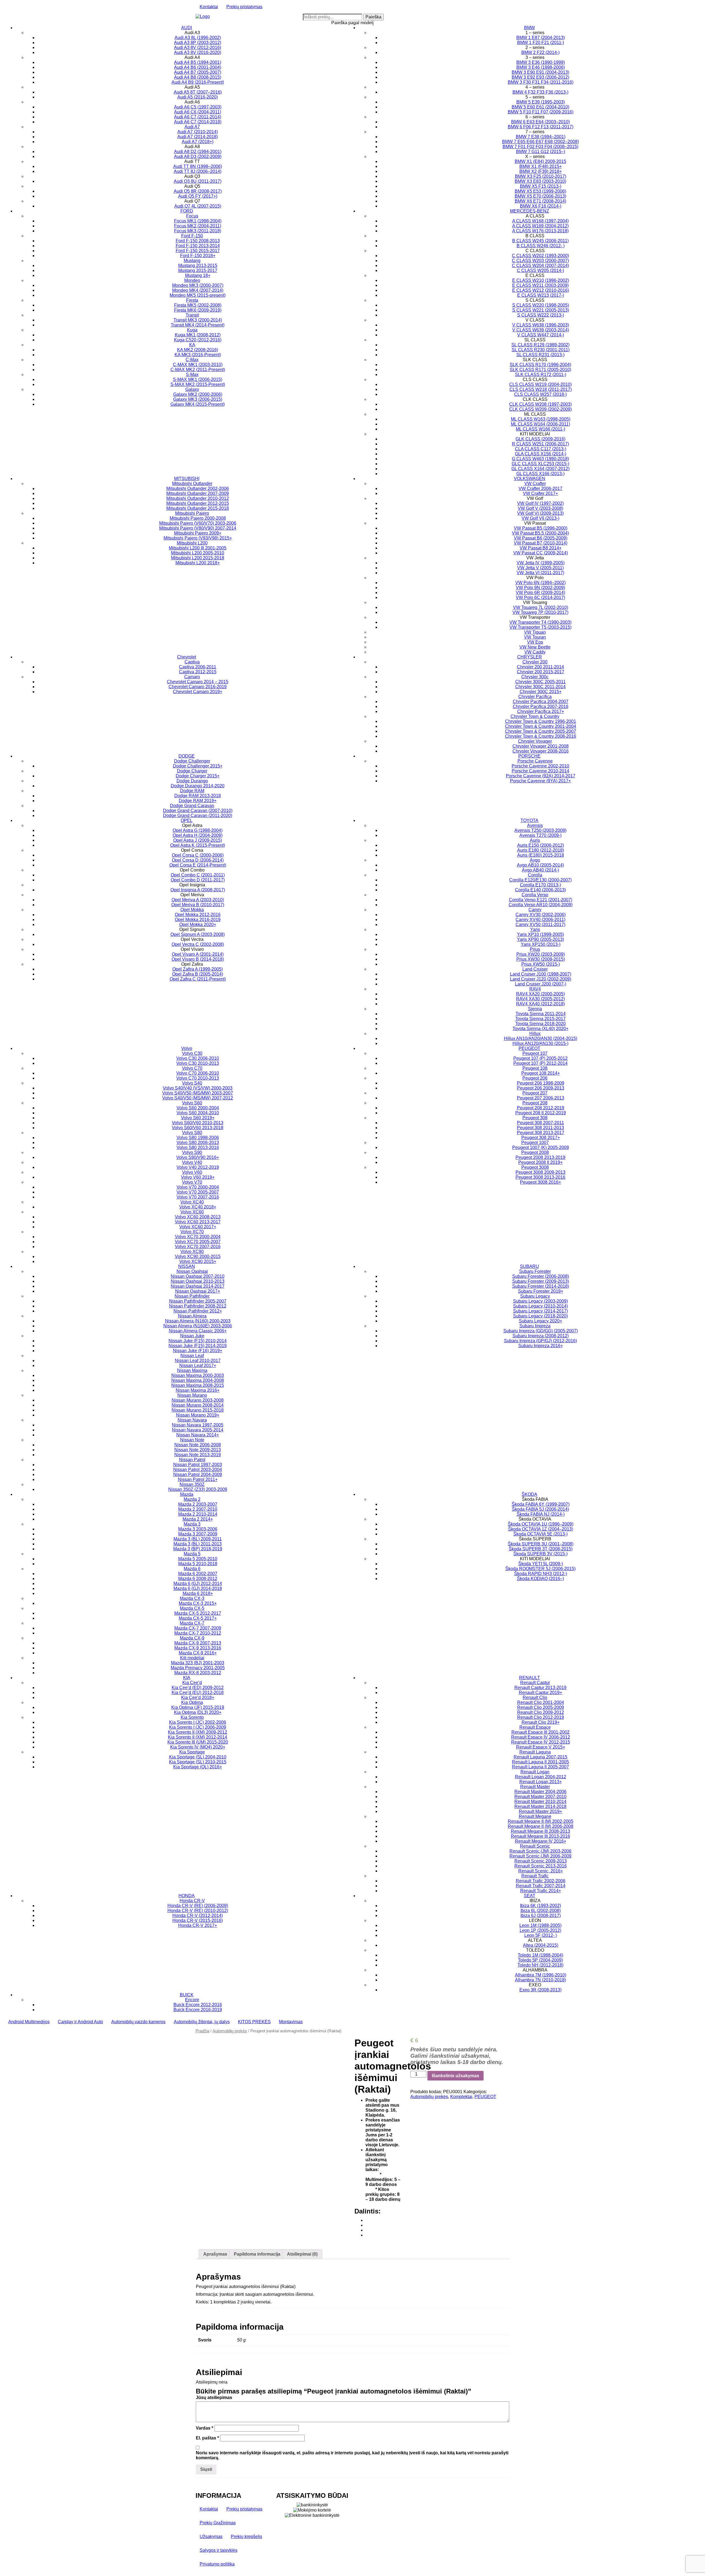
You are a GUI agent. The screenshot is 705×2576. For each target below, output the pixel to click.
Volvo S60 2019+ (198, 1118)
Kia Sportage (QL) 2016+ (198, 1767)
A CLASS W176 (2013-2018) (540, 231)
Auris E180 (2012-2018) (541, 850)
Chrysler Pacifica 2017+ (541, 711)
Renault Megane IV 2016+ (541, 1841)
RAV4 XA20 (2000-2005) (540, 994)
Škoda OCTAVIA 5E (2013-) (540, 1534)
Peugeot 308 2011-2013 (540, 1128)
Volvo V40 (192, 1162)
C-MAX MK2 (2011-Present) (198, 370)
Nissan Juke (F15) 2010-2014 (198, 1341)
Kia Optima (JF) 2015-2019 (198, 1707)
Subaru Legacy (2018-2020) (540, 1316)
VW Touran (535, 637)
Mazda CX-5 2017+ (198, 1618)
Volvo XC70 (192, 1232)
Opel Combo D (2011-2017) (198, 880)
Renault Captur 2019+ (540, 1693)
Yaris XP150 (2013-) (541, 944)
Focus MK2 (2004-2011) (198, 226)
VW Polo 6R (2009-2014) (540, 593)
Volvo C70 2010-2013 (198, 1078)
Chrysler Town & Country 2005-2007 (541, 731)
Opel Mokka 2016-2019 (198, 920)
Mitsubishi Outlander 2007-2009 (198, 493)
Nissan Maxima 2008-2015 (198, 1385)
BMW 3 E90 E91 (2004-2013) (540, 72)
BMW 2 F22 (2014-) (540, 52)
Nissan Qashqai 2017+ (198, 1291)
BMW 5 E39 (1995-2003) (541, 102)
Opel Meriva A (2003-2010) (198, 900)
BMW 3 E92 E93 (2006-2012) (540, 77)
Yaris (535, 929)
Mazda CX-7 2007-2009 (198, 1628)
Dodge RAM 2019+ (198, 801)
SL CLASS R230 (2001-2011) (541, 350)
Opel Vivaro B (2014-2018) (198, 959)
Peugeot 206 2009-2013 (541, 1088)
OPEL (187, 820)
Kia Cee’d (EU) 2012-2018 (198, 1693)
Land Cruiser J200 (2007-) (541, 984)
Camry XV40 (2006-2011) (540, 920)
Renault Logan (535, 1772)
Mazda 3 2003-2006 (198, 1529)
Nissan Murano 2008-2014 (198, 1405)
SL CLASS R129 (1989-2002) (540, 345)
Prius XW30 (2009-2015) (541, 959)
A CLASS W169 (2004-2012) (540, 226)
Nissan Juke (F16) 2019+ (198, 1351)
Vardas (204, 2428)
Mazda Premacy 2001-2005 (198, 1668)
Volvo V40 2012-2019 (198, 1167)
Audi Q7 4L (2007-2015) (198, 206)
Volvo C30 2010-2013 (198, 1063)
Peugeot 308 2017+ (541, 1138)
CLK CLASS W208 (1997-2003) (540, 404)
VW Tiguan (535, 632)
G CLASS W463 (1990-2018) (540, 459)
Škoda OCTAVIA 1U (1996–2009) (541, 1524)
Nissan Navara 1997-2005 (198, 1425)
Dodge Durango (192, 781)
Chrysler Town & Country (535, 716)
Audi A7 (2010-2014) (198, 132)
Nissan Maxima (192, 1370)
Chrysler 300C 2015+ (541, 692)
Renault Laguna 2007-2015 (540, 1757)
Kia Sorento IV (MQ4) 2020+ (198, 1747)
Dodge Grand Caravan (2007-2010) (198, 811)
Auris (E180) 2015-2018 (541, 855)
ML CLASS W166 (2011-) (540, 429)
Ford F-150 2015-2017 (198, 251)
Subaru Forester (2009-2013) (541, 1281)
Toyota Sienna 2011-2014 (541, 1014)
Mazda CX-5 (192, 1608)
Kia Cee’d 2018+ (198, 1697)
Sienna (535, 1009)
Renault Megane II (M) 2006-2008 (541, 1826)
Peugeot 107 (535, 1053)
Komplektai (461, 2097)
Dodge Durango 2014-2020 (198, 786)
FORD (187, 211)
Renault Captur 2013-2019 (540, 1688)
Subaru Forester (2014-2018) (541, 1286)
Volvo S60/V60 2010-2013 (198, 1123)
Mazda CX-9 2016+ (198, 1653)
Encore (192, 2000)
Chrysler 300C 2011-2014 (540, 687)
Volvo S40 (192, 1083)
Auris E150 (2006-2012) (541, 845)
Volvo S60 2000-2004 (198, 1108)
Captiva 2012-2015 (198, 672)
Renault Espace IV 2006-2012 (541, 1737)
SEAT (530, 1896)
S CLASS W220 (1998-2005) (541, 305)
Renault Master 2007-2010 (540, 1797)
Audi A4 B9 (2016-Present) (198, 82)
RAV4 (535, 989)
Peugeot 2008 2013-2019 (540, 1157)
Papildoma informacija (257, 2254)
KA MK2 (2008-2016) (198, 350)
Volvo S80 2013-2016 (198, 1147)
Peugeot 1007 (535, 1143)
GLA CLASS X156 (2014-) (541, 454)
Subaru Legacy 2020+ (540, 1321)
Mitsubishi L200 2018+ (198, 563)
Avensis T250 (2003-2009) (540, 830)
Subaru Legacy (535, 1296)
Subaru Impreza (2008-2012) (541, 1336)
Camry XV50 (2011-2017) (540, 925)
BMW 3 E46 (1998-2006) (541, 67)
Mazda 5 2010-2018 (198, 1564)
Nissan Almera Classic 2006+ (198, 1331)
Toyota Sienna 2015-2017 (540, 1019)
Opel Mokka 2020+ (198, 925)
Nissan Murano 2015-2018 (198, 1410)
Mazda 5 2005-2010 (198, 1559)
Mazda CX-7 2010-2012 (198, 1633)
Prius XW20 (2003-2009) (541, 954)
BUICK (187, 1995)
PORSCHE (529, 756)
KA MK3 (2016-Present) (198, 355)
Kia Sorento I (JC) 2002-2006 (198, 1722)
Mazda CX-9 (192, 1638)
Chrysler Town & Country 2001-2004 (541, 726)
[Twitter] (367, 2225)
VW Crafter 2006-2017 (540, 488)
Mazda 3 (192, 1524)
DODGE (187, 756)
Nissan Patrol (192, 1460)
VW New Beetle (535, 647)
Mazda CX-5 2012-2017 (198, 1613)
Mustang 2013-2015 (198, 266)
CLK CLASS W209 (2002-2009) (540, 409)
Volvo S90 (192, 1152)
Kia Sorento (192, 1717)
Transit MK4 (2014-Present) (198, 325)
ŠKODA (529, 1494)
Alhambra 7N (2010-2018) (540, 1980)
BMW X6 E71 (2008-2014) (540, 201)
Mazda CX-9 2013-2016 (198, 1648)
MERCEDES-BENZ (530, 211)
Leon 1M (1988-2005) (540, 1925)
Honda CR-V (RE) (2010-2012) (198, 1911)
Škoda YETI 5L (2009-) (541, 1564)
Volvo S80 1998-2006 (198, 1138)
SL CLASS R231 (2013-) (540, 355)
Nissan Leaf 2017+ (198, 1365)
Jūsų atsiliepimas (214, 2397)
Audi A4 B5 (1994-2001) (198, 62)
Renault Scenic (535, 1846)
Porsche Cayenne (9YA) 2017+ (540, 781)
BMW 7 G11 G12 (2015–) (541, 152)
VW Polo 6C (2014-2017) (540, 597)
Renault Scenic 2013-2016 (541, 1866)
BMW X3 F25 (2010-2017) (541, 176)
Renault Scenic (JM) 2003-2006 (540, 1851)
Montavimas (291, 2022)
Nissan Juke (192, 1336)
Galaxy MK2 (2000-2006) (198, 394)
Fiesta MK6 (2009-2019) (198, 310)
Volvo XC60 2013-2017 (198, 1222)
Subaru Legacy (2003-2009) (540, 1301)
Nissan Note (192, 1440)
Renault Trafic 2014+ (541, 1891)
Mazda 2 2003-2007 (198, 1504)
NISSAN (187, 1266)
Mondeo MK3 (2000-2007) (198, 285)
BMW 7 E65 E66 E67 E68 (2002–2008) (540, 142)
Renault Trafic (535, 1876)
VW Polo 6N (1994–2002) (540, 583)
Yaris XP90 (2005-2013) (540, 939)
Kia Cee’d (192, 1683)
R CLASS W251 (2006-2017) (540, 444)
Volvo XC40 (192, 1202)
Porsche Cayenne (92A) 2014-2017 (541, 776)
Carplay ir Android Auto (80, 2022)
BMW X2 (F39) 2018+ (541, 171)
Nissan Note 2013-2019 (198, 1455)
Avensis (535, 825)
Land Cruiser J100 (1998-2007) (541, 974)
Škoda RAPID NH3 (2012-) (541, 1574)
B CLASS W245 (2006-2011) (540, 241)
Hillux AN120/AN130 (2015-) (540, 1043)
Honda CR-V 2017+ (198, 1925)
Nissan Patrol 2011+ (198, 1479)
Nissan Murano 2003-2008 (198, 1400)
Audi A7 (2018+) (198, 142)
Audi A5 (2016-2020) (198, 97)
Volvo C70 (192, 1068)
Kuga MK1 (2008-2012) (198, 335)
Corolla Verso (535, 895)
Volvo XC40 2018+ (198, 1207)
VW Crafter (535, 484)
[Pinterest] (367, 2230)
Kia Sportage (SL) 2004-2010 (198, 1757)
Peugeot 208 (535, 1103)
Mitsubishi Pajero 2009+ (198, 533)
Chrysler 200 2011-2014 (540, 667)
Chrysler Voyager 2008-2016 (541, 751)
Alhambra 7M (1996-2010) (541, 1975)
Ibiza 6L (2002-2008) (541, 1911)
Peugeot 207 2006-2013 (541, 1098)
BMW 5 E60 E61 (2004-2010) (540, 107)
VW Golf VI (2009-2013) (540, 513)
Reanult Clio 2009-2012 (541, 1712)
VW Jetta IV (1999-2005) (541, 563)
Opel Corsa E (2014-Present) (198, 865)
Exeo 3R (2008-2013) (540, 1990)
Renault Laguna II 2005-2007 (540, 1767)
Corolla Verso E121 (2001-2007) (541, 900)
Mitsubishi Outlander (192, 484)
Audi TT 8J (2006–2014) (198, 171)
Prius (535, 949)
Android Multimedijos (29, 2022)
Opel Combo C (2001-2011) (198, 875)
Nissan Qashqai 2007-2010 (198, 1276)
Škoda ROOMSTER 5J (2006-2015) (540, 1569)
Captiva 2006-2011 (198, 667)
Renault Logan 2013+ (541, 1782)
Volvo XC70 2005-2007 (198, 1242)
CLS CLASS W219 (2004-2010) (540, 384)
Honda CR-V (192, 1901)
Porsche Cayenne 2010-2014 (540, 771)
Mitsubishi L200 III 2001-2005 (198, 548)
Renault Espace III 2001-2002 (540, 1732)
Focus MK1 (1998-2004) (198, 221)
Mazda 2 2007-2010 (198, 1509)
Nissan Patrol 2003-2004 (198, 1470)
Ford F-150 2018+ (198, 256)
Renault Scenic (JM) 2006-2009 (540, 1856)
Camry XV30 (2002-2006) (541, 915)
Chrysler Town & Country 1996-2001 (541, 721)
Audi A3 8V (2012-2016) (198, 47)
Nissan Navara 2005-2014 (198, 1430)
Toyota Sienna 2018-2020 (540, 1024)
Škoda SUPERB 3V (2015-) (540, 1554)
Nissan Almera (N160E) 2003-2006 (198, 1326)
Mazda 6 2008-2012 (198, 1579)
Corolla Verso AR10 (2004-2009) (541, 905)
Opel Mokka (192, 910)
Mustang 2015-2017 (198, 270)
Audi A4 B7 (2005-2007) (198, 72)
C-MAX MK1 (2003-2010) (198, 365)
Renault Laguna (535, 1752)
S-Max (192, 375)
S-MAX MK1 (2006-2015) (198, 379)
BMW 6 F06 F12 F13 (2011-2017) (541, 127)
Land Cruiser (535, 969)
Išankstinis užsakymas (455, 2076)
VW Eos (535, 642)
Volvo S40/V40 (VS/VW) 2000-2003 (198, 1088)
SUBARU (529, 1266)
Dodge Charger (192, 771)
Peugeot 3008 (535, 1167)
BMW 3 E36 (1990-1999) (541, 62)
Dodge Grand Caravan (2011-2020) (198, 815)
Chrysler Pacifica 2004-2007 (541, 702)
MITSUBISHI (187, 479)
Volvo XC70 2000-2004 (198, 1237)
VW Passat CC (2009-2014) (541, 553)
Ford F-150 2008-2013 (198, 241)
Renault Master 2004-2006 (540, 1792)
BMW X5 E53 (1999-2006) (540, 191)
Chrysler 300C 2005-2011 (540, 682)
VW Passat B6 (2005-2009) (541, 538)
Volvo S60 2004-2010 (198, 1113)
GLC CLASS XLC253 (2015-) (540, 464)
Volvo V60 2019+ (198, 1177)
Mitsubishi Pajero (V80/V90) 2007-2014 (198, 528)
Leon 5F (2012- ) (541, 1935)
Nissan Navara (192, 1420)
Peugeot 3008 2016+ (540, 1182)
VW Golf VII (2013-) (540, 518)
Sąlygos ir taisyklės (219, 2550)
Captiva (192, 662)
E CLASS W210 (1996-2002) (541, 280)
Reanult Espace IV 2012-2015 (541, 1742)
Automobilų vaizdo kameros (138, 2022)
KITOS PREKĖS (254, 2022)
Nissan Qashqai (192, 1271)
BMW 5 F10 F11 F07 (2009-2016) (541, 112)
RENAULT (530, 1678)
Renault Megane (535, 1816)
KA (192, 345)
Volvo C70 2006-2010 (198, 1073)
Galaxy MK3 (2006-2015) (198, 399)
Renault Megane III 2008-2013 (540, 1831)
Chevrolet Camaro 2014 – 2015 (198, 682)
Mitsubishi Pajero (192, 513)
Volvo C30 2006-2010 (198, 1058)
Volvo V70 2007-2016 (198, 1197)
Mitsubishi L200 (192, 543)
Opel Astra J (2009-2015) (198, 840)
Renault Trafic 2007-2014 (541, 1886)
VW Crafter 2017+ (540, 493)
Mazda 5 (192, 1554)
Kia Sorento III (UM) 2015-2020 (198, 1742)
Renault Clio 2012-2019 (541, 1717)
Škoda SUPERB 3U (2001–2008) (541, 1544)
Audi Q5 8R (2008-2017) (198, 191)
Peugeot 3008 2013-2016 (540, 1177)
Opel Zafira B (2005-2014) (198, 974)
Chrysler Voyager (535, 741)
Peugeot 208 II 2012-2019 (541, 1113)
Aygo (535, 860)
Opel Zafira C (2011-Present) (198, 979)
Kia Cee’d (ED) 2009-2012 (198, 1688)
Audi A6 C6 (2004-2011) (198, 112)
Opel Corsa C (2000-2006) (198, 855)
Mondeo (192, 280)
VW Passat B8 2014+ (541, 548)
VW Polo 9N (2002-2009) (540, 588)
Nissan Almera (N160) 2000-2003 (198, 1321)
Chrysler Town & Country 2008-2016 (541, 736)
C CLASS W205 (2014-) (540, 270)
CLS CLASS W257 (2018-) (540, 394)
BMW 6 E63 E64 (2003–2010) (540, 122)
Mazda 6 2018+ (198, 1593)
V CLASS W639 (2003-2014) (541, 330)
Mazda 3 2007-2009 (198, 1534)
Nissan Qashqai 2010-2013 (198, 1281)
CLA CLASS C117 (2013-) (541, 449)
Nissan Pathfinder (192, 1296)
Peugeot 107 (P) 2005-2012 (540, 1058)
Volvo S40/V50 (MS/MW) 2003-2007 (198, 1093)
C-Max (192, 360)
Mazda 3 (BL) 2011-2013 (198, 1544)
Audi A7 (192, 127)
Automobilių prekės (230, 2031)
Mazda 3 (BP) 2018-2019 (198, 1549)
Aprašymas (215, 2254)
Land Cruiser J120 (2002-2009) (541, 979)
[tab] (215, 2254)
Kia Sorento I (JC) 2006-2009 (198, 1727)
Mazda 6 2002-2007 (198, 1574)
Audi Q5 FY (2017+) (198, 196)
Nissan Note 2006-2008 (198, 1445)
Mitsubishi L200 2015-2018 (198, 558)
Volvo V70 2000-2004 (198, 1187)
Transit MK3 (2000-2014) (198, 320)
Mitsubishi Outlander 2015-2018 (198, 508)
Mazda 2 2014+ (198, 1519)
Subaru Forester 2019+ (541, 1291)
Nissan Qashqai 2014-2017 (198, 1286)
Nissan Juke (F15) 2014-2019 (198, 1346)
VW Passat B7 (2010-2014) (541, 543)
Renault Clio (535, 1697)
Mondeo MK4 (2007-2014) (198, 290)
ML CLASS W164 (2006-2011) (540, 424)
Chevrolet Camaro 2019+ (198, 692)
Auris (535, 840)
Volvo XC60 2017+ (198, 1227)
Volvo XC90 (192, 1252)
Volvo (187, 1048)
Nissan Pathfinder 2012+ (198, 1311)
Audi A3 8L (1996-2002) (198, 38)
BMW (529, 28)
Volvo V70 (192, 1182)
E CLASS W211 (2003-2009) (540, 285)
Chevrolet (187, 657)
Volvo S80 (192, 1133)
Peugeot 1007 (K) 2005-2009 (541, 1147)
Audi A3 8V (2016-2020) (198, 52)
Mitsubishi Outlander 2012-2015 (198, 503)
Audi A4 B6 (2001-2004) (198, 67)
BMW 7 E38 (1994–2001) (541, 137)
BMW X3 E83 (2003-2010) (540, 181)
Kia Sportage (192, 1752)
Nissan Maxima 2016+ (198, 1390)
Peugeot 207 (535, 1093)
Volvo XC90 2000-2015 (198, 1256)
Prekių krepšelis (246, 2536)
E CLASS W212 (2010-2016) (541, 290)
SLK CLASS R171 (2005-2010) (540, 370)
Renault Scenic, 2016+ (541, 1871)
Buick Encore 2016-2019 (198, 2010)
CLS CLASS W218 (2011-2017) (541, 389)
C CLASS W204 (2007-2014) (540, 266)
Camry (535, 910)
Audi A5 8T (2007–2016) (198, 92)
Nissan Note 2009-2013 (198, 1450)
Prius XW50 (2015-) (541, 964)
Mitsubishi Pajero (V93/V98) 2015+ (198, 538)
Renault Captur (535, 1683)
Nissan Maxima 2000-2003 (198, 1375)
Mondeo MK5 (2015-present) (198, 295)
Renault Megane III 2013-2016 (540, 1836)
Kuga (192, 330)
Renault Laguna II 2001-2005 (540, 1762)
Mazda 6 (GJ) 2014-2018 (198, 1588)
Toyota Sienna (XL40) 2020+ (540, 1029)
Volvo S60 (192, 1103)
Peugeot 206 (535, 1078)
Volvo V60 (192, 1172)
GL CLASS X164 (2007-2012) (540, 469)
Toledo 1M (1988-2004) (540, 1955)
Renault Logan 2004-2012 (541, 1777)
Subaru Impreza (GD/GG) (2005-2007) (541, 1331)
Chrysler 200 (535, 662)
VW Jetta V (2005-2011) (540, 568)
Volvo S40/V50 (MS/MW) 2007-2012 (198, 1098)
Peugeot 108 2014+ (541, 1073)
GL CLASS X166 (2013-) (540, 474)
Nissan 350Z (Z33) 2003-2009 (198, 1489)
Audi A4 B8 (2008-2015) (198, 77)
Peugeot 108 (535, 1068)
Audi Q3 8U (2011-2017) (198, 181)
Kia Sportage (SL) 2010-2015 (198, 1762)
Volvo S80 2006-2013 (198, 1143)
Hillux (535, 1034)
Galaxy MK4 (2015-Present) (198, 404)
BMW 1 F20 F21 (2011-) (541, 43)
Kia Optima (192, 1702)
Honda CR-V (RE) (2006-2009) (198, 1906)
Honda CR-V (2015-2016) (198, 1920)
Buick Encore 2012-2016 (198, 2005)
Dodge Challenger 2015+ (198, 766)
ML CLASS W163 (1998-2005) (541, 419)
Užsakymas (211, 2536)
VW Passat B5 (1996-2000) (541, 528)
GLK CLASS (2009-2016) (540, 439)
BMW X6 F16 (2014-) (541, 206)
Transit (192, 315)
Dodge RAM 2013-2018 (198, 796)
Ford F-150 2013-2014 (198, 246)
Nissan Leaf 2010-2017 (198, 1361)
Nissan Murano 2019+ (198, 1415)
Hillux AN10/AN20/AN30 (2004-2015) (541, 1038)
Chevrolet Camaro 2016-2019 (198, 687)
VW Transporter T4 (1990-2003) (540, 622)
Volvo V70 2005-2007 (198, 1192)
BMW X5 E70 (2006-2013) (540, 196)
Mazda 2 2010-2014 (198, 1514)
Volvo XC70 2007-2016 (198, 1247)
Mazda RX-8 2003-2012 (198, 1673)
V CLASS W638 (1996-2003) (541, 325)
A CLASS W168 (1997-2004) (540, 221)
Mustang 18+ (198, 275)
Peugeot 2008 (535, 1152)
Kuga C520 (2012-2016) (198, 340)
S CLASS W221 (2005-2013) (541, 310)
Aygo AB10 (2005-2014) (540, 865)
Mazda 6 (192, 1569)
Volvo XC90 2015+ (198, 1261)
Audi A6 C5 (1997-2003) (198, 107)
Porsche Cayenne (535, 761)
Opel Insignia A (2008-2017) (198, 890)
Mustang (192, 261)
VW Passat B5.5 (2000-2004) (540, 533)
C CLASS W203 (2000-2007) (540, 261)
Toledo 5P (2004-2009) (540, 1960)
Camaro (192, 677)
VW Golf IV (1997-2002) (540, 503)
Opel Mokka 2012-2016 (198, 915)
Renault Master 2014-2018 (540, 1806)
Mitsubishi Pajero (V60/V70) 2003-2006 (198, 523)
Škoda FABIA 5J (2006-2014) (540, 1509)
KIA (187, 1678)
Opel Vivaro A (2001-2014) (198, 954)
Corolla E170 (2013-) (540, 885)
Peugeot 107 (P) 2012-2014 (540, 1063)
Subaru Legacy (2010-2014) (540, 1306)
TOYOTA (529, 820)
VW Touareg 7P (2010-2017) (540, 612)
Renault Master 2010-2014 (540, 1802)
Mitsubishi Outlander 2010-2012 (198, 498)
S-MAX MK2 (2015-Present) (198, 384)
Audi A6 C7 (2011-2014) (198, 117)
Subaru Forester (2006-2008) (541, 1276)
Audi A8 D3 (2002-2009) (198, 156)
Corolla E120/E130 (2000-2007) (540, 880)
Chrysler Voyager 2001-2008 (541, 746)
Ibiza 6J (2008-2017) (541, 1915)
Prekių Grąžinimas (218, 2523)
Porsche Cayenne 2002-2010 (540, 766)
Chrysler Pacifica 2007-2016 (541, 706)
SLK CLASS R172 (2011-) (541, 375)
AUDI (187, 28)
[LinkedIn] (367, 2235)
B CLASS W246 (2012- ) (541, 246)
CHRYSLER (530, 657)
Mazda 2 (192, 1499)
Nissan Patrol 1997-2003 (198, 1465)
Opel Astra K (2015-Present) (198, 845)
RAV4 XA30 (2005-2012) (540, 999)
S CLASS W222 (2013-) (541, 315)
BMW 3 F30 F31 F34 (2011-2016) (541, 82)
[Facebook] (367, 2220)
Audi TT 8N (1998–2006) (198, 166)
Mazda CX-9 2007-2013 (198, 1643)
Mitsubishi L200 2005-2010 (198, 553)
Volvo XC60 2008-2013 (198, 1217)
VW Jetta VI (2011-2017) (540, 573)
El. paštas (207, 2438)
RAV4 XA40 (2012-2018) (540, 1004)
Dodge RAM (192, 791)
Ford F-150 (192, 236)
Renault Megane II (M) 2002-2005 (541, 1821)
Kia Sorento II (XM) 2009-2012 (198, 1732)
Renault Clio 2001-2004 (541, 1702)
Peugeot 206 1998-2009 (541, 1083)
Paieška (373, 17)
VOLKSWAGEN (530, 479)
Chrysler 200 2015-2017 (541, 672)
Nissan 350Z (192, 1484)
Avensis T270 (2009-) (540, 835)
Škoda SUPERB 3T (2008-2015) (541, 1549)
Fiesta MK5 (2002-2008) (198, 305)
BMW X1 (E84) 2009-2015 (540, 161)
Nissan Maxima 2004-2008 (198, 1380)
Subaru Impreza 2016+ (541, 1346)
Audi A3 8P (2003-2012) (198, 43)
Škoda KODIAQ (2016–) (540, 1579)
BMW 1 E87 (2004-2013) (541, 38)
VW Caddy (535, 652)
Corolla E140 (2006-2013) (540, 890)
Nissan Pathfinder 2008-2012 (198, 1306)
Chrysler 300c (535, 677)
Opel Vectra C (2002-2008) (198, 944)
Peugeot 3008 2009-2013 (540, 1172)
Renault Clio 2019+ (541, 1722)
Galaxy (192, 389)
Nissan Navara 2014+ (198, 1435)
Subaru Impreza (535, 1326)
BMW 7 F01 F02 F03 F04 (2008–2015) (540, 147)
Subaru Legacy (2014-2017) (540, 1311)
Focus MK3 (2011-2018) (198, 231)
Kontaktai (209, 7)
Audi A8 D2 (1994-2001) (198, 152)
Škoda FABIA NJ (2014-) (541, 1514)
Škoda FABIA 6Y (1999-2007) (541, 1504)
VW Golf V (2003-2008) (540, 508)
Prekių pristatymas (244, 7)
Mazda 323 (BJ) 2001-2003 (198, 1663)
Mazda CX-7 (192, 1623)
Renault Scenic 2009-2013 (541, 1861)
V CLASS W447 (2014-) (541, 335)
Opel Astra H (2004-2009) (198, 835)
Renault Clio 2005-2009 (541, 1707)
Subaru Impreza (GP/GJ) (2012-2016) (540, 1341)
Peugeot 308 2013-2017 (541, 1133)
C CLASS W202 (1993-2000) (540, 256)
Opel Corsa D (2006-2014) (198, 860)
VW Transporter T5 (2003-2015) (540, 627)
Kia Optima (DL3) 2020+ (198, 1712)
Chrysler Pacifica (535, 697)
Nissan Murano (192, 1395)
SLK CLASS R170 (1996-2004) (540, 365)
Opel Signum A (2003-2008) (198, 934)
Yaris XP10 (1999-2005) (540, 934)
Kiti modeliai (192, 1658)
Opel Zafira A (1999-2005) (198, 969)
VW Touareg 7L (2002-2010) (541, 607)
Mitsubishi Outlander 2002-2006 (198, 488)
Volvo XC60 (192, 1212)
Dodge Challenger (192, 761)
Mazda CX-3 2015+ (198, 1603)
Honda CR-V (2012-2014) (198, 1915)
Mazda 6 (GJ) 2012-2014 (198, 1584)
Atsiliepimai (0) (302, 2254)
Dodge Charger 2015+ (198, 776)
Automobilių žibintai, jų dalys (202, 2022)
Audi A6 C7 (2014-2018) (198, 122)
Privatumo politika (217, 2564)
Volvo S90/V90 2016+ (198, 1157)
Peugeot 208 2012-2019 (541, 1108)
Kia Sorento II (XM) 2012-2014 (198, 1737)
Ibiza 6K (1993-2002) (540, 1906)
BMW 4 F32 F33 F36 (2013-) (540, 92)
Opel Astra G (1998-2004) (198, 830)
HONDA (187, 1896)
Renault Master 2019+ (540, 1811)
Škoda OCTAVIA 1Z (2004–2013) (541, 1529)
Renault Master (535, 1787)
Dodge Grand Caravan (192, 806)
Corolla (535, 875)
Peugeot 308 (535, 1118)
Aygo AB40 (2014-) (540, 870)
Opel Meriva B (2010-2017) (198, 905)
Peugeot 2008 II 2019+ (540, 1162)
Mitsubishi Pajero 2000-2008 (198, 518)
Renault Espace (535, 1727)
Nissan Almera (192, 1316)
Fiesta (192, 300)
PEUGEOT (529, 1048)
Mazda (187, 1494)
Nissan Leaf (192, 1356)
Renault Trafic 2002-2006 (541, 1881)
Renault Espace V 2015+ (541, 1747)
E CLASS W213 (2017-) (541, 295)
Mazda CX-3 (192, 1598)
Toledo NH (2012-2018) (540, 1965)
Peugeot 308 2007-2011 (540, 1123)
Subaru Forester (535, 1271)
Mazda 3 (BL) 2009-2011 (198, 1539)
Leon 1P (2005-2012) (540, 1930)
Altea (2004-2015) (541, 1945)
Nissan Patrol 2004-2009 (198, 1474)
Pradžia (202, 2031)
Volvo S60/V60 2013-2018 (198, 1128)
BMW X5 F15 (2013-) (541, 186)
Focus (192, 216)
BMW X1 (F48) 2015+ (541, 166)
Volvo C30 (192, 1053)
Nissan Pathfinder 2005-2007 (198, 1301)
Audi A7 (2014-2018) (198, 137)
